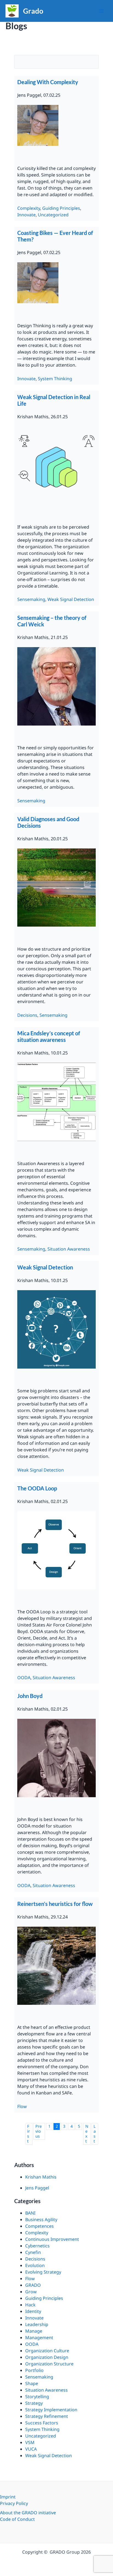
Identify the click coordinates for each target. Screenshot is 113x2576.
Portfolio (34, 2370)
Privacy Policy (14, 2503)
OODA (24, 1678)
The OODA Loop (37, 1488)
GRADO (33, 2285)
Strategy (34, 2403)
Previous (39, 2131)
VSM (30, 2442)
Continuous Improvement (52, 2239)
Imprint (8, 2497)
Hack (30, 2305)
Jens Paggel (37, 2188)
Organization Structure (49, 2364)
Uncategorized (53, 215)
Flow (22, 2106)
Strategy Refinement (47, 2416)
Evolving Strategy (43, 2272)
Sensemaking (31, 599)
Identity (33, 2311)
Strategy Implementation (51, 2410)
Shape (32, 2383)
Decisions (27, 1015)
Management (39, 2338)
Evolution (35, 2265)
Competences (39, 2226)
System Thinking (55, 379)
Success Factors (42, 2423)
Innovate (26, 215)
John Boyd (30, 1696)
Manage (34, 2331)
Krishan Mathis (41, 2177)
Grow (31, 2292)
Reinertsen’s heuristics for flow (55, 1904)
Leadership (37, 2324)
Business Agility (41, 2220)
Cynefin (33, 2252)
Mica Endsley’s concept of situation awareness (49, 1036)
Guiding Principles (61, 208)
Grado (33, 11)
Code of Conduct (17, 2519)
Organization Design (47, 2357)
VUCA (31, 2449)
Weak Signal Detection (71, 599)
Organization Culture (47, 2351)
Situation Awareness (69, 1249)
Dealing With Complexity (48, 82)
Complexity (29, 208)
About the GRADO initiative (28, 2513)
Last (95, 2134)
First (29, 2134)
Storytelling (37, 2397)
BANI (30, 2213)
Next (87, 2134)
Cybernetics (37, 2246)
